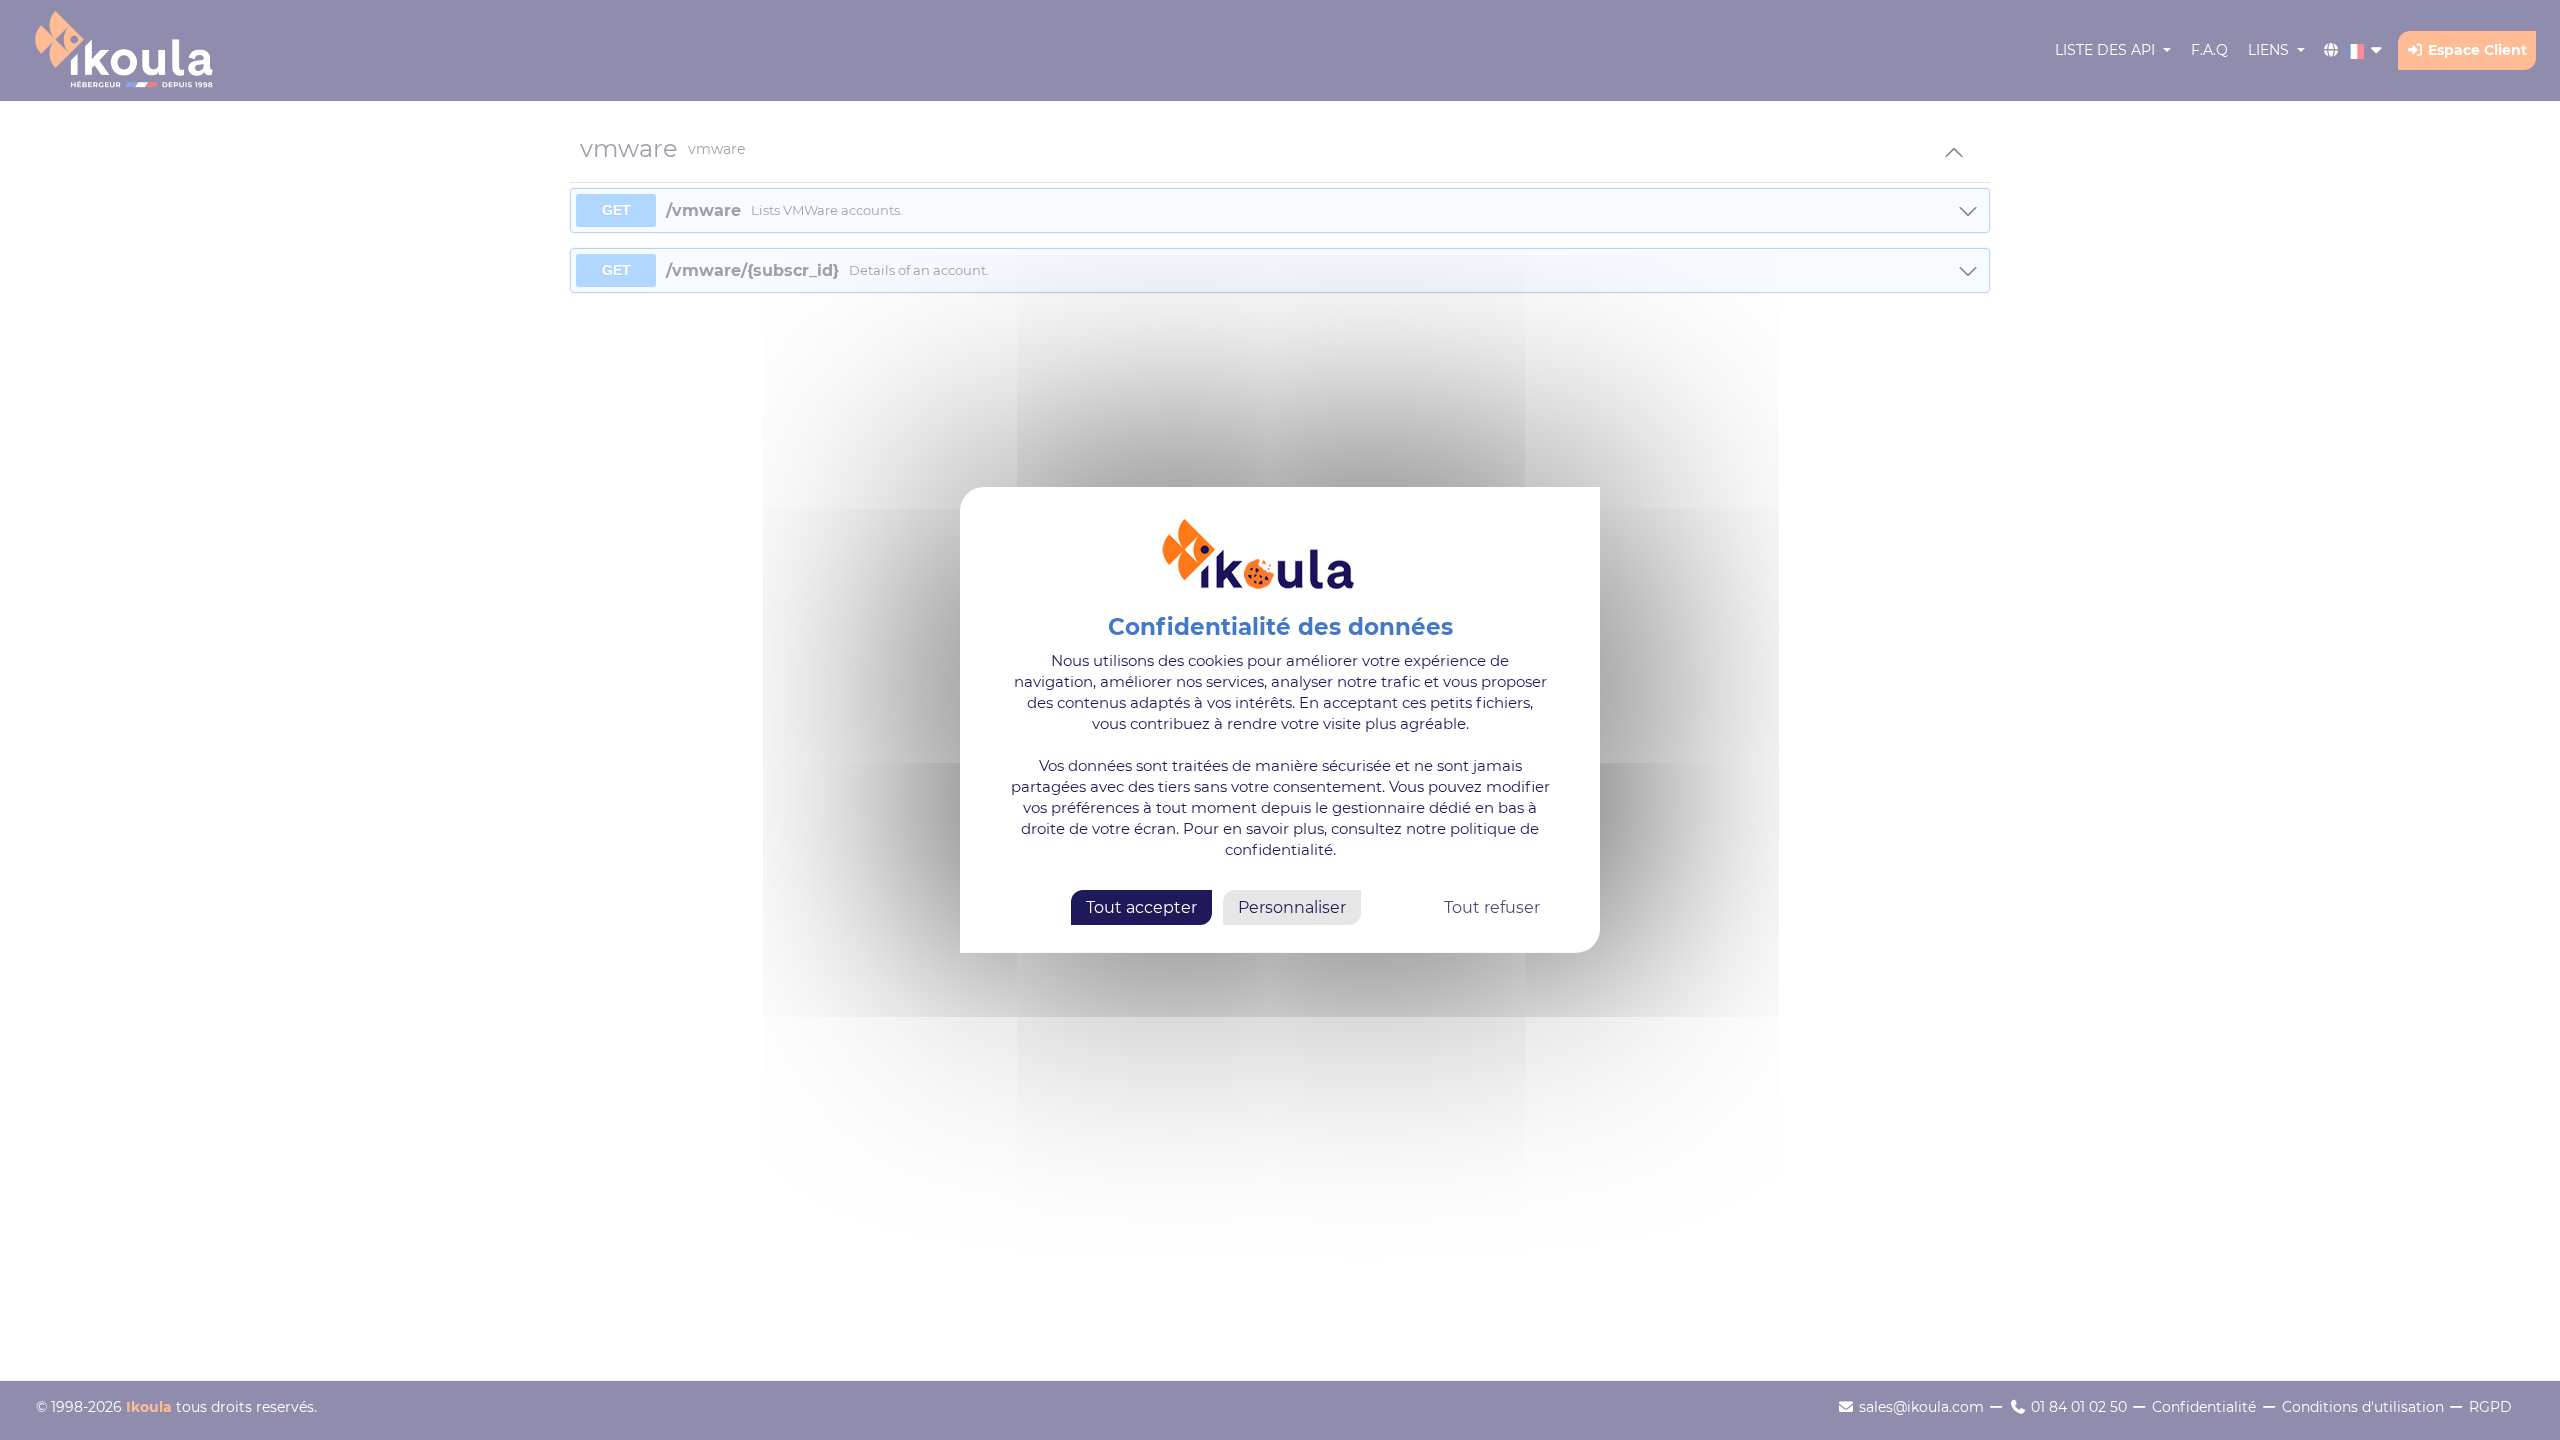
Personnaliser (1292, 907)
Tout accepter (1141, 907)
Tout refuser (1492, 907)
